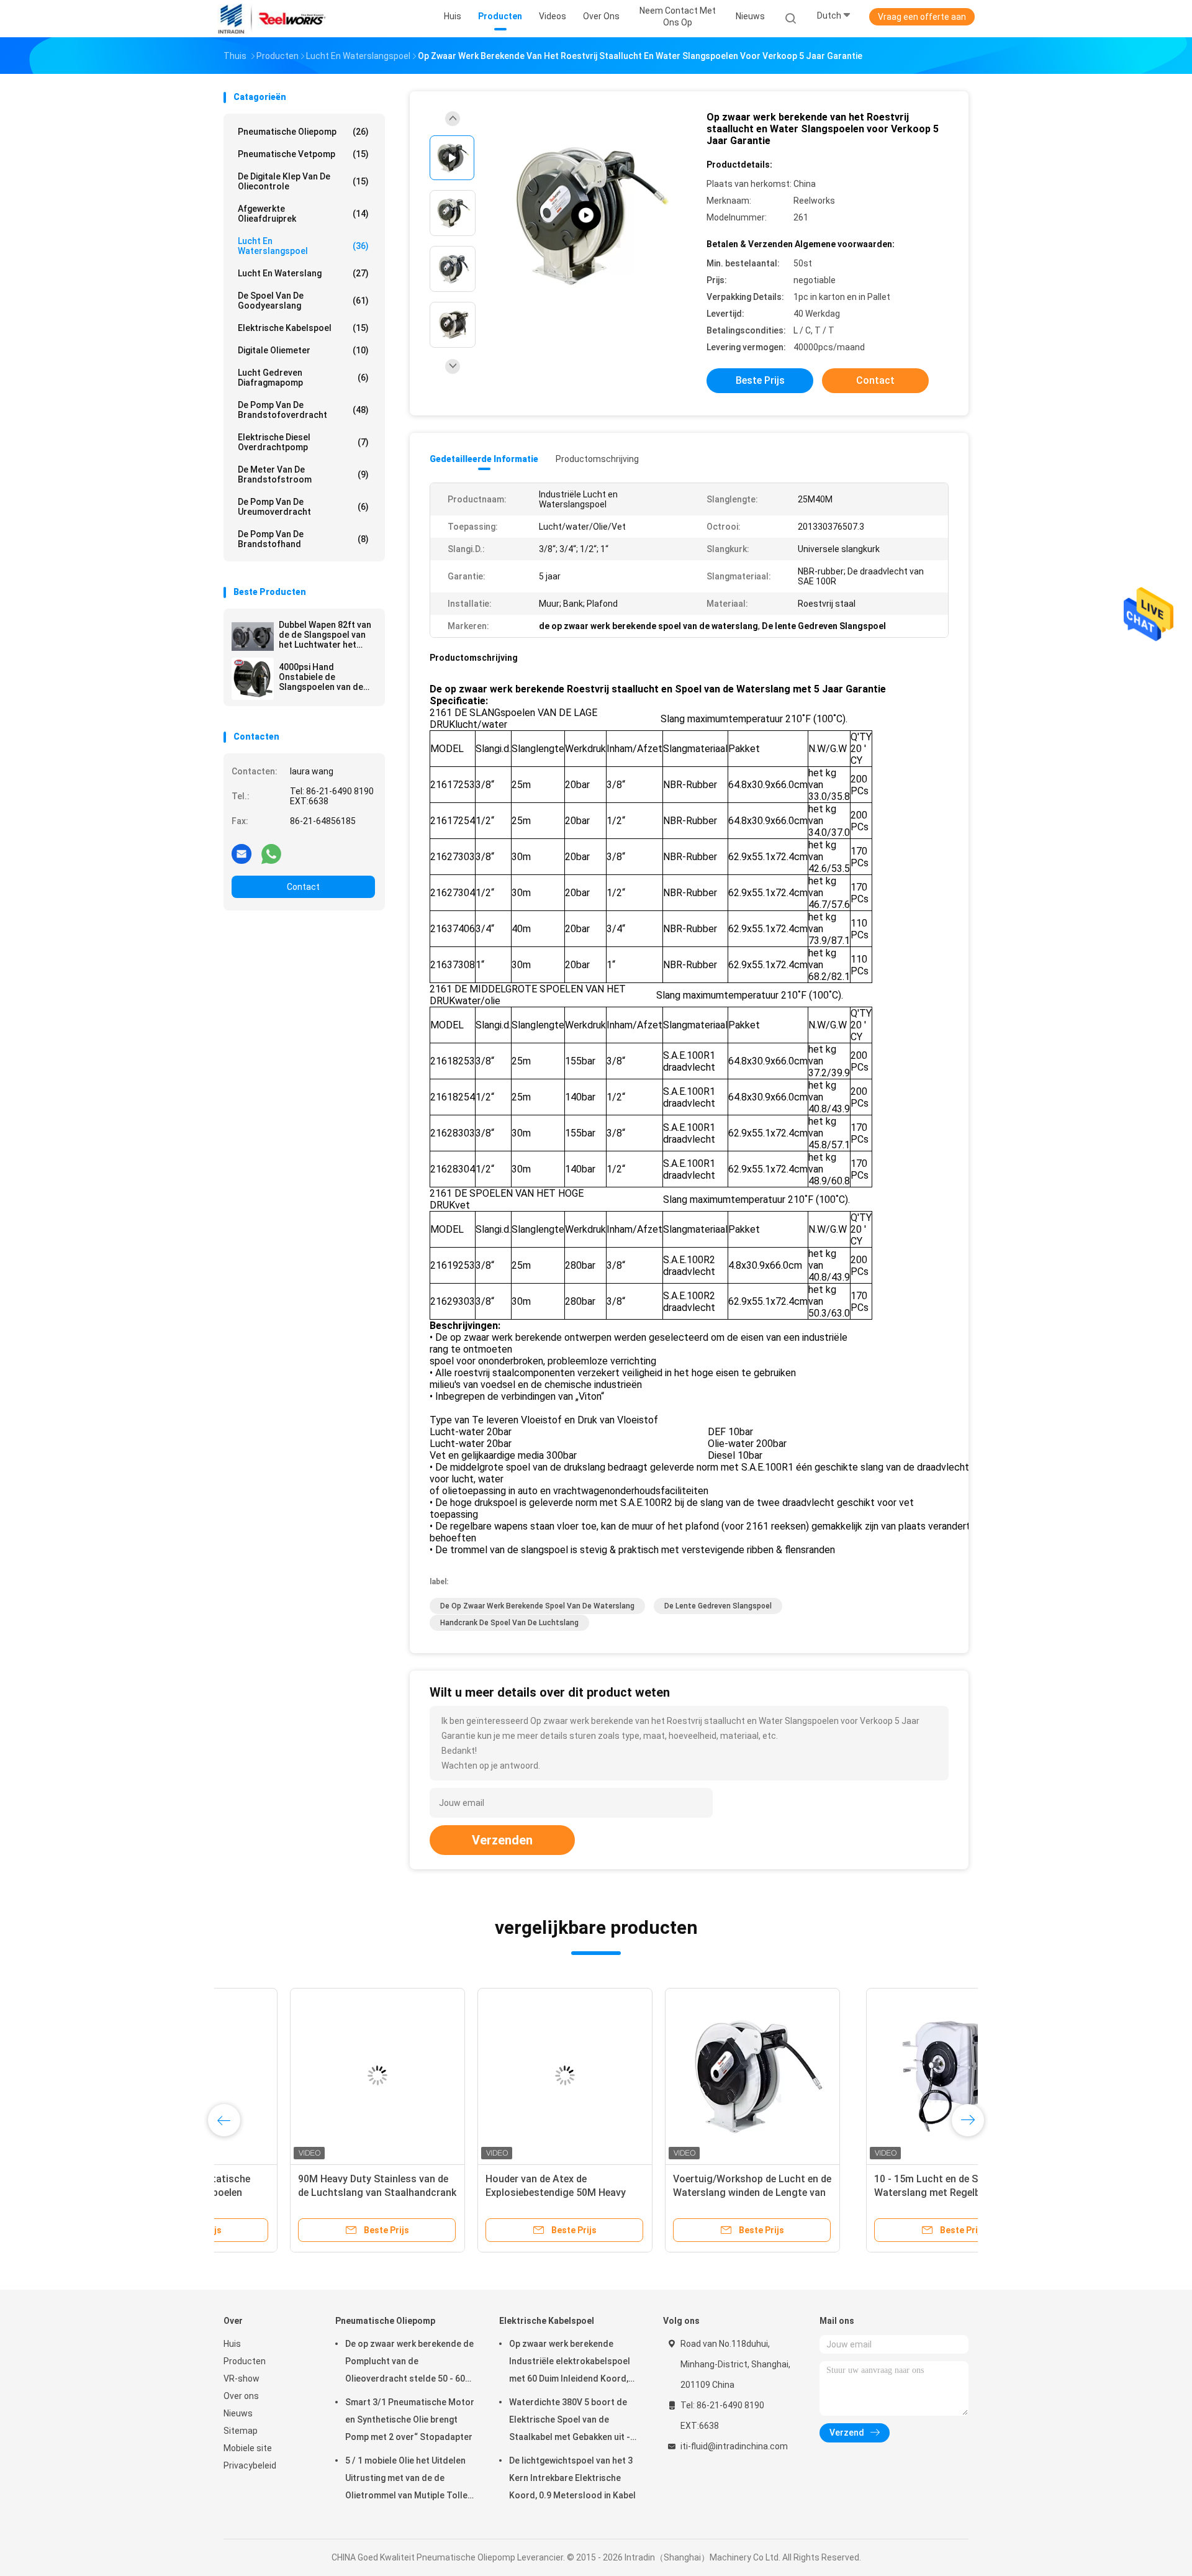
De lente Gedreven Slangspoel (718, 1606)
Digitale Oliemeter (303, 350)
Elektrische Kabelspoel (303, 328)
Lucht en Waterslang (303, 273)
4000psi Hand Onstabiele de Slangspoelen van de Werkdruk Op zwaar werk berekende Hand (323, 677)
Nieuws (238, 2413)
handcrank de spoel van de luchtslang (509, 1623)
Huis (232, 2344)
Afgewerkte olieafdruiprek (303, 214)
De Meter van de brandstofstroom (303, 474)
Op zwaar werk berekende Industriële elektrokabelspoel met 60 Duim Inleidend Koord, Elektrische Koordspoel (570, 2363)
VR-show (242, 2379)
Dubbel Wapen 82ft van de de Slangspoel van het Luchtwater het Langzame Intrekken (325, 635)
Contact (303, 887)
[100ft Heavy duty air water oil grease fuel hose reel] (586, 216)
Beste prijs (760, 380)
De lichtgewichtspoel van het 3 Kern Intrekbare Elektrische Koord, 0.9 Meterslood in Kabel (572, 2478)
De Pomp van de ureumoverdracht (303, 507)
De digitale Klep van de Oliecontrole (303, 181)
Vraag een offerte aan (922, 17)
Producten (245, 2361)
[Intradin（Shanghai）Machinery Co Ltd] (272, 19)
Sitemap (241, 2431)
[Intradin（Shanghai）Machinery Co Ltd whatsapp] (271, 853)
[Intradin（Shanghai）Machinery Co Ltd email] (242, 853)
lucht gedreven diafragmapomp (303, 378)
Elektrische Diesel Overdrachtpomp (303, 442)
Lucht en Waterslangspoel (303, 246)
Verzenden (502, 1840)
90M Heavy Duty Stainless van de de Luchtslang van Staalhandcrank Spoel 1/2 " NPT (498, 2193)
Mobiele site (248, 2448)
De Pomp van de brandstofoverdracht (303, 410)
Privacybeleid (250, 2465)
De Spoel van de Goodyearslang (303, 301)
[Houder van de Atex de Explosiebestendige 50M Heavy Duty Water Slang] (686, 2075)
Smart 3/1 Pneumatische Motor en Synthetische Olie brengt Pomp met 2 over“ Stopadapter (410, 2420)
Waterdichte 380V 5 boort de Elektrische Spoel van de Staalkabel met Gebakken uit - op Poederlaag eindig (570, 2421)
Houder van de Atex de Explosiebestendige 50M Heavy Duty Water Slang (677, 2193)
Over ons (241, 2396)
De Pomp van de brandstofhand (303, 539)
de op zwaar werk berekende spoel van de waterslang (537, 1606)
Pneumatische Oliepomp (303, 132)
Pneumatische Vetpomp (303, 154)
